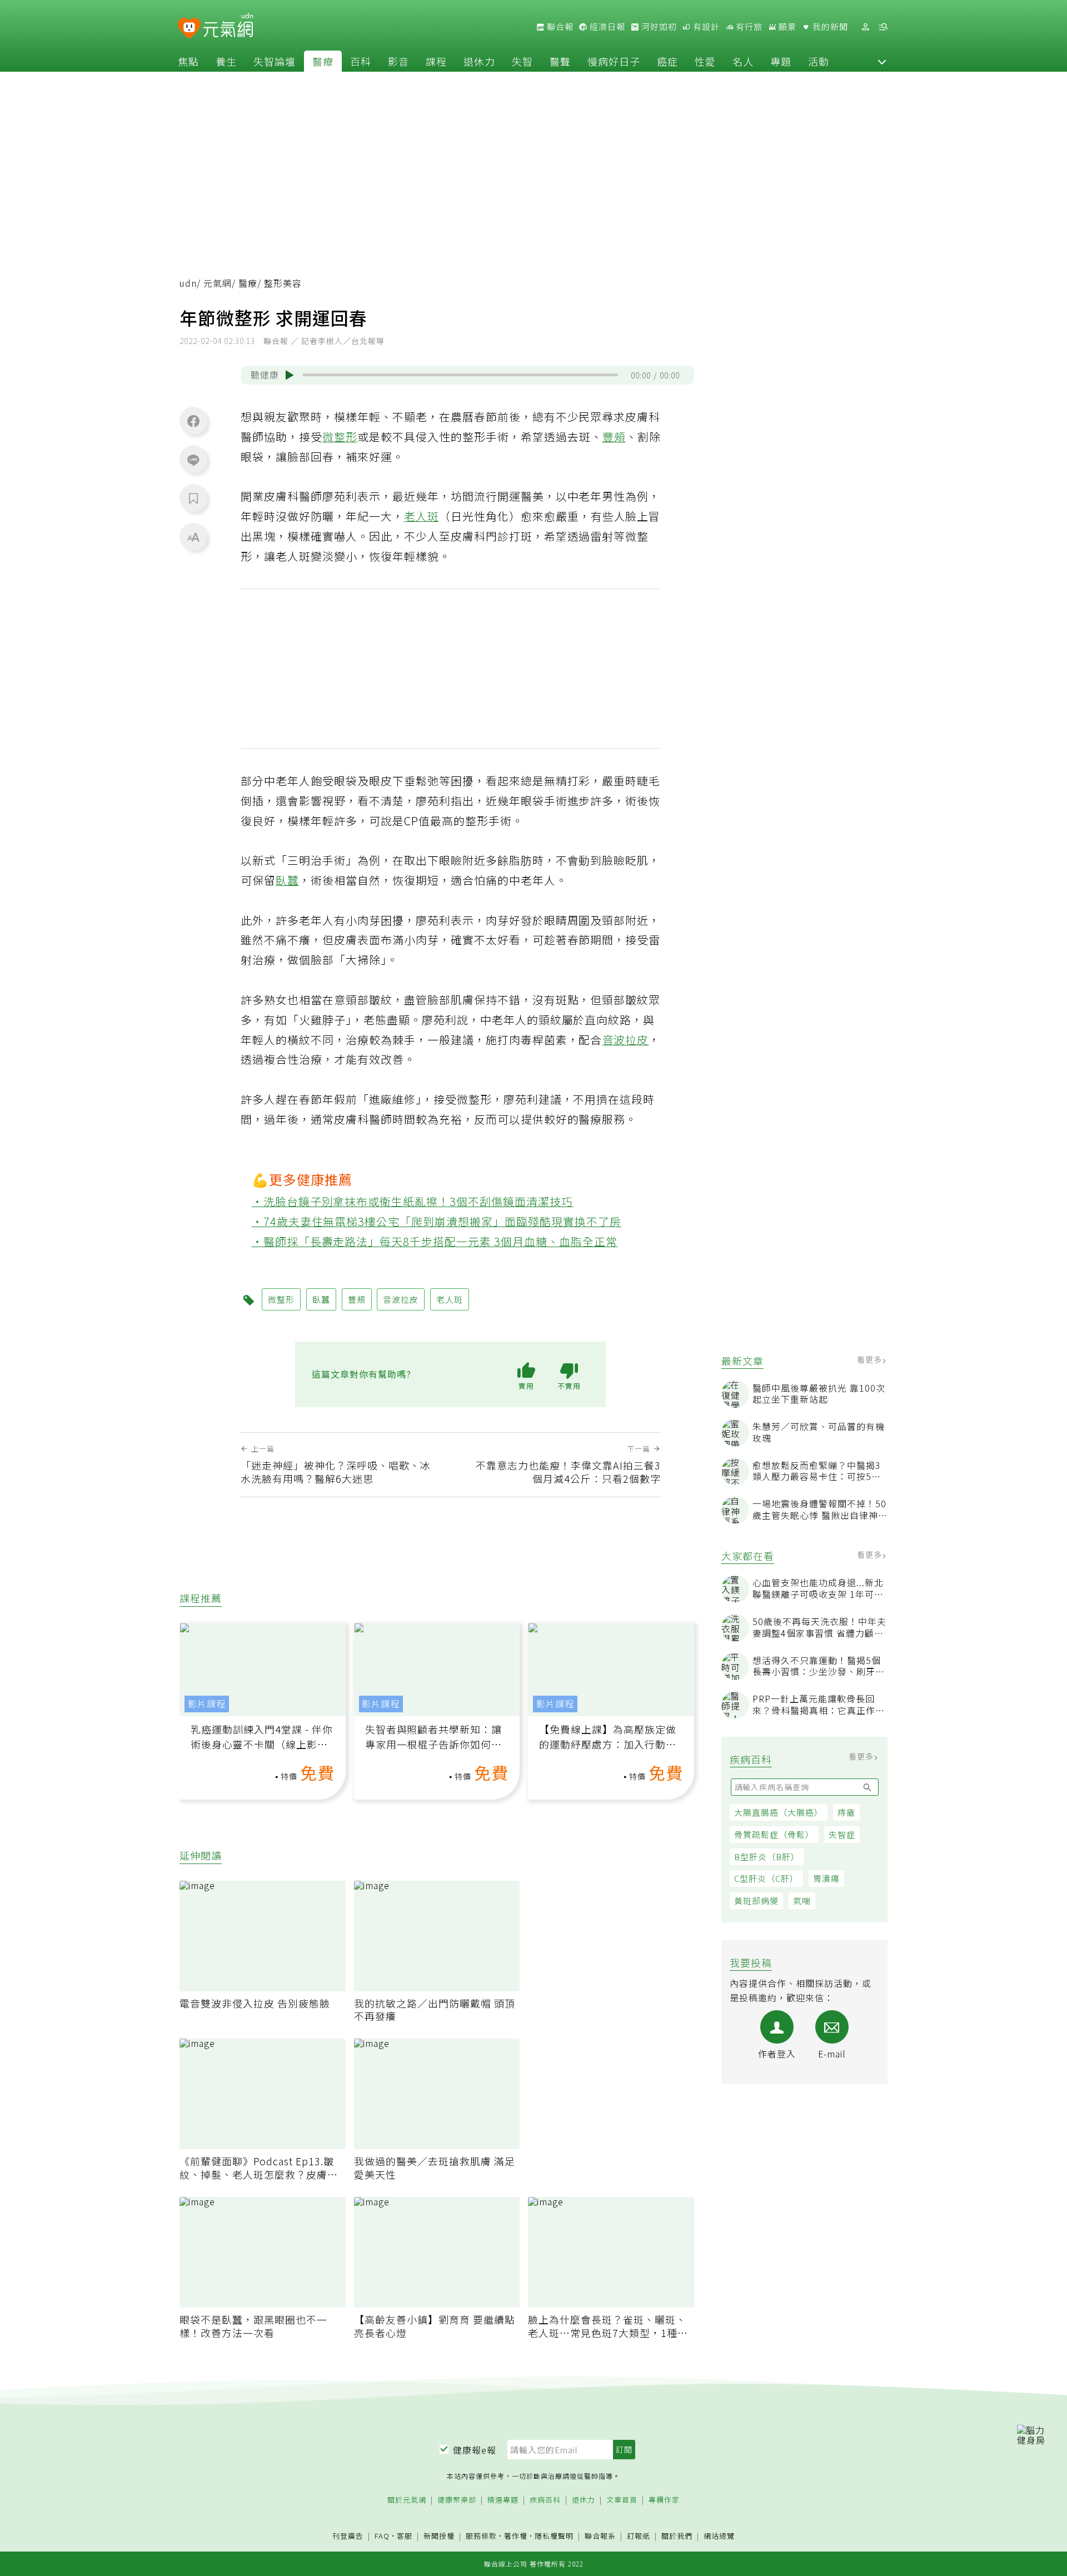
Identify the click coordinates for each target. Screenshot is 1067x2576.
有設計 (705, 27)
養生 (226, 61)
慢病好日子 (614, 61)
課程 (436, 61)
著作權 (516, 2536)
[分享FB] (193, 421)
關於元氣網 (407, 2500)
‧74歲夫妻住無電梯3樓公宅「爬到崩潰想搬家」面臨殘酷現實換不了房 (437, 1221)
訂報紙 (639, 2536)
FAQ (382, 2536)
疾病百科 (545, 2500)
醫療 (323, 61)
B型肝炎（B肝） (767, 1857)
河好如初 (658, 27)
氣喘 (802, 1900)
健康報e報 (475, 2450)
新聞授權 (439, 2536)
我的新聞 (829, 27)
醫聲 (560, 61)
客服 (405, 2536)
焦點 (188, 61)
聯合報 (559, 27)
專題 (781, 61)
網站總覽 (719, 2536)
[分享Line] (193, 460)
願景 (786, 27)
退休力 (479, 61)
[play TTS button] (290, 375)
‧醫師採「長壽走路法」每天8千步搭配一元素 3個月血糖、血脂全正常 (435, 1241)
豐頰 (614, 437)
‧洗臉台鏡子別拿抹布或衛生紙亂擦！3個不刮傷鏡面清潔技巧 (413, 1201)
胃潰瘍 (826, 1878)
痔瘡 (846, 1812)
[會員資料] (865, 27)
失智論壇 (275, 61)
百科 (361, 61)
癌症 (667, 61)
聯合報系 (600, 2536)
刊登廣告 (348, 2536)
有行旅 (748, 27)
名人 (743, 61)
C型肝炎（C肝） (766, 1878)
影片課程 (207, 1704)
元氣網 (218, 283)
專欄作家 (664, 2500)
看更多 (871, 1359)
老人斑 (422, 516)
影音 (398, 61)
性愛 (705, 61)
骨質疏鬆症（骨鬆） (774, 1834)
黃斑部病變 (756, 1900)
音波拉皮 (626, 1040)
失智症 (842, 1834)
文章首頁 (622, 2500)
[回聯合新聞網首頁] (189, 29)
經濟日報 (606, 27)
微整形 (340, 437)
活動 (819, 61)
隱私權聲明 (554, 2536)
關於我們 (677, 2536)
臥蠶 (287, 880)
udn (188, 283)
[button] (882, 61)
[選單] (883, 27)
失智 (522, 61)
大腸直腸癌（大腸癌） (779, 1812)
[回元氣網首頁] (228, 27)
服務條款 (481, 2536)
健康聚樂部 (457, 2500)
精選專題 (503, 2500)
